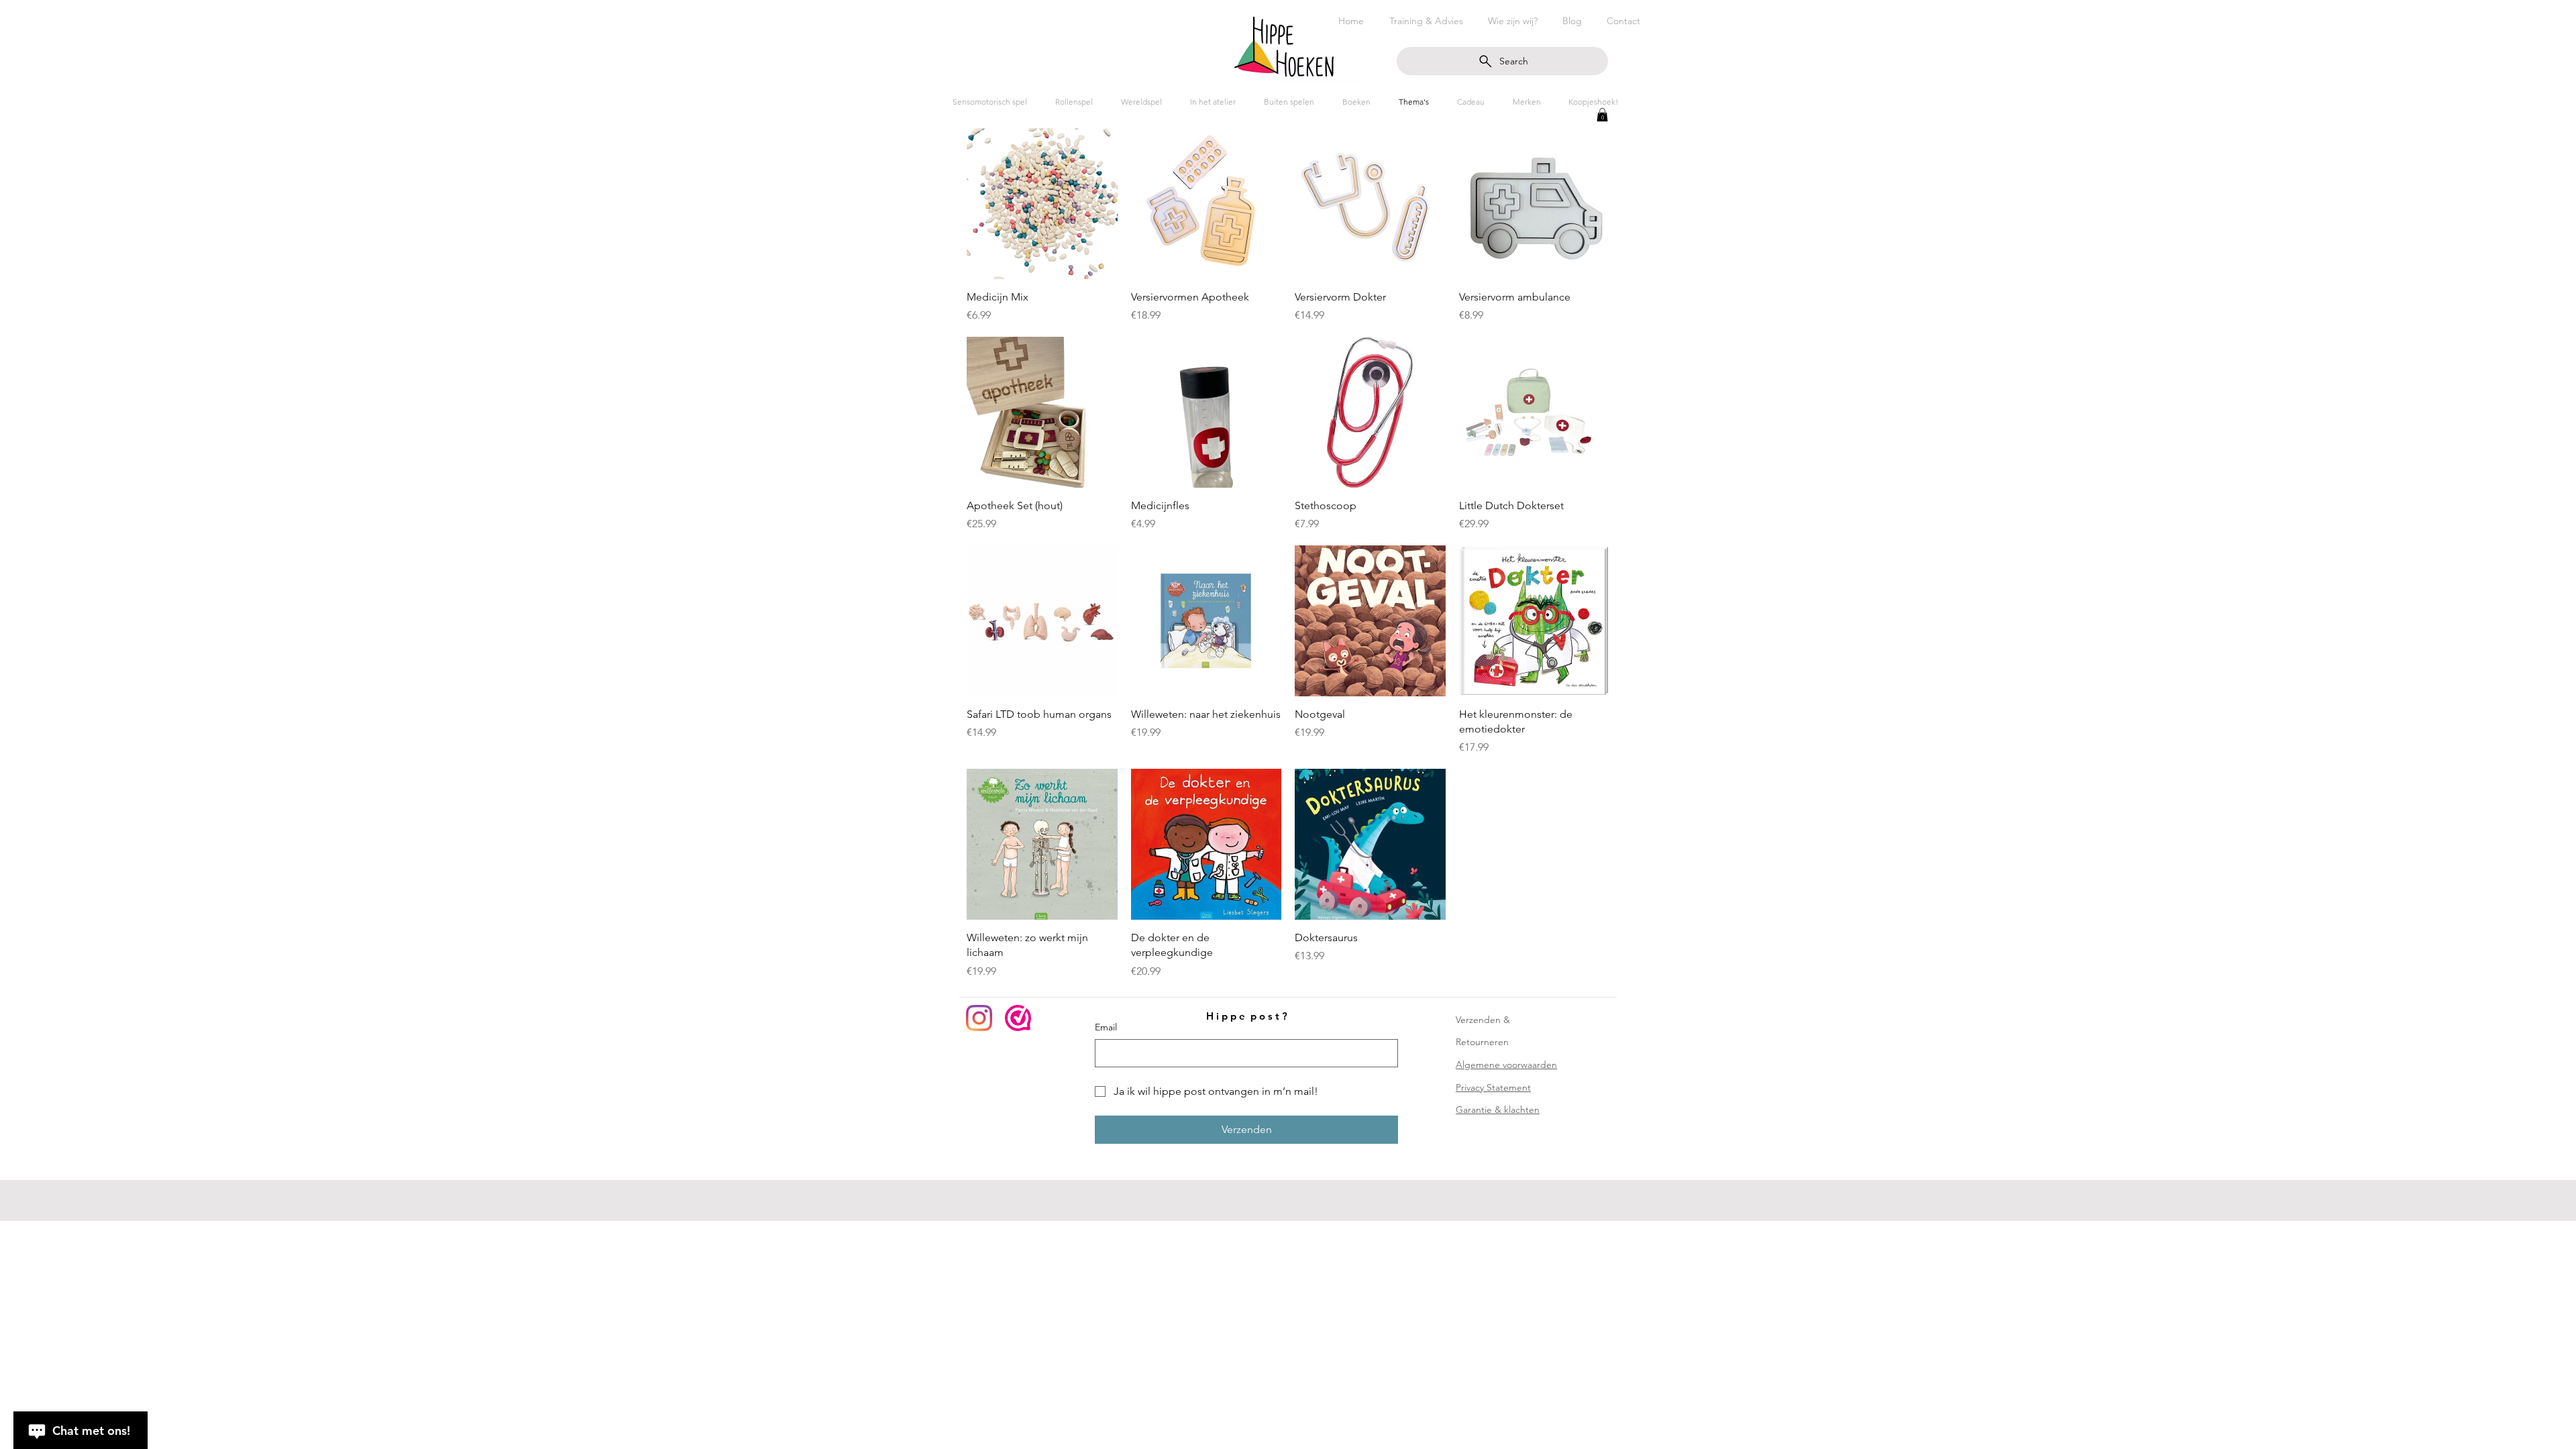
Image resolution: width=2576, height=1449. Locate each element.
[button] (1602, 115)
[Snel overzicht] (1042, 204)
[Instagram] (979, 1018)
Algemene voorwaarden (1506, 1065)
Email (1106, 1027)
